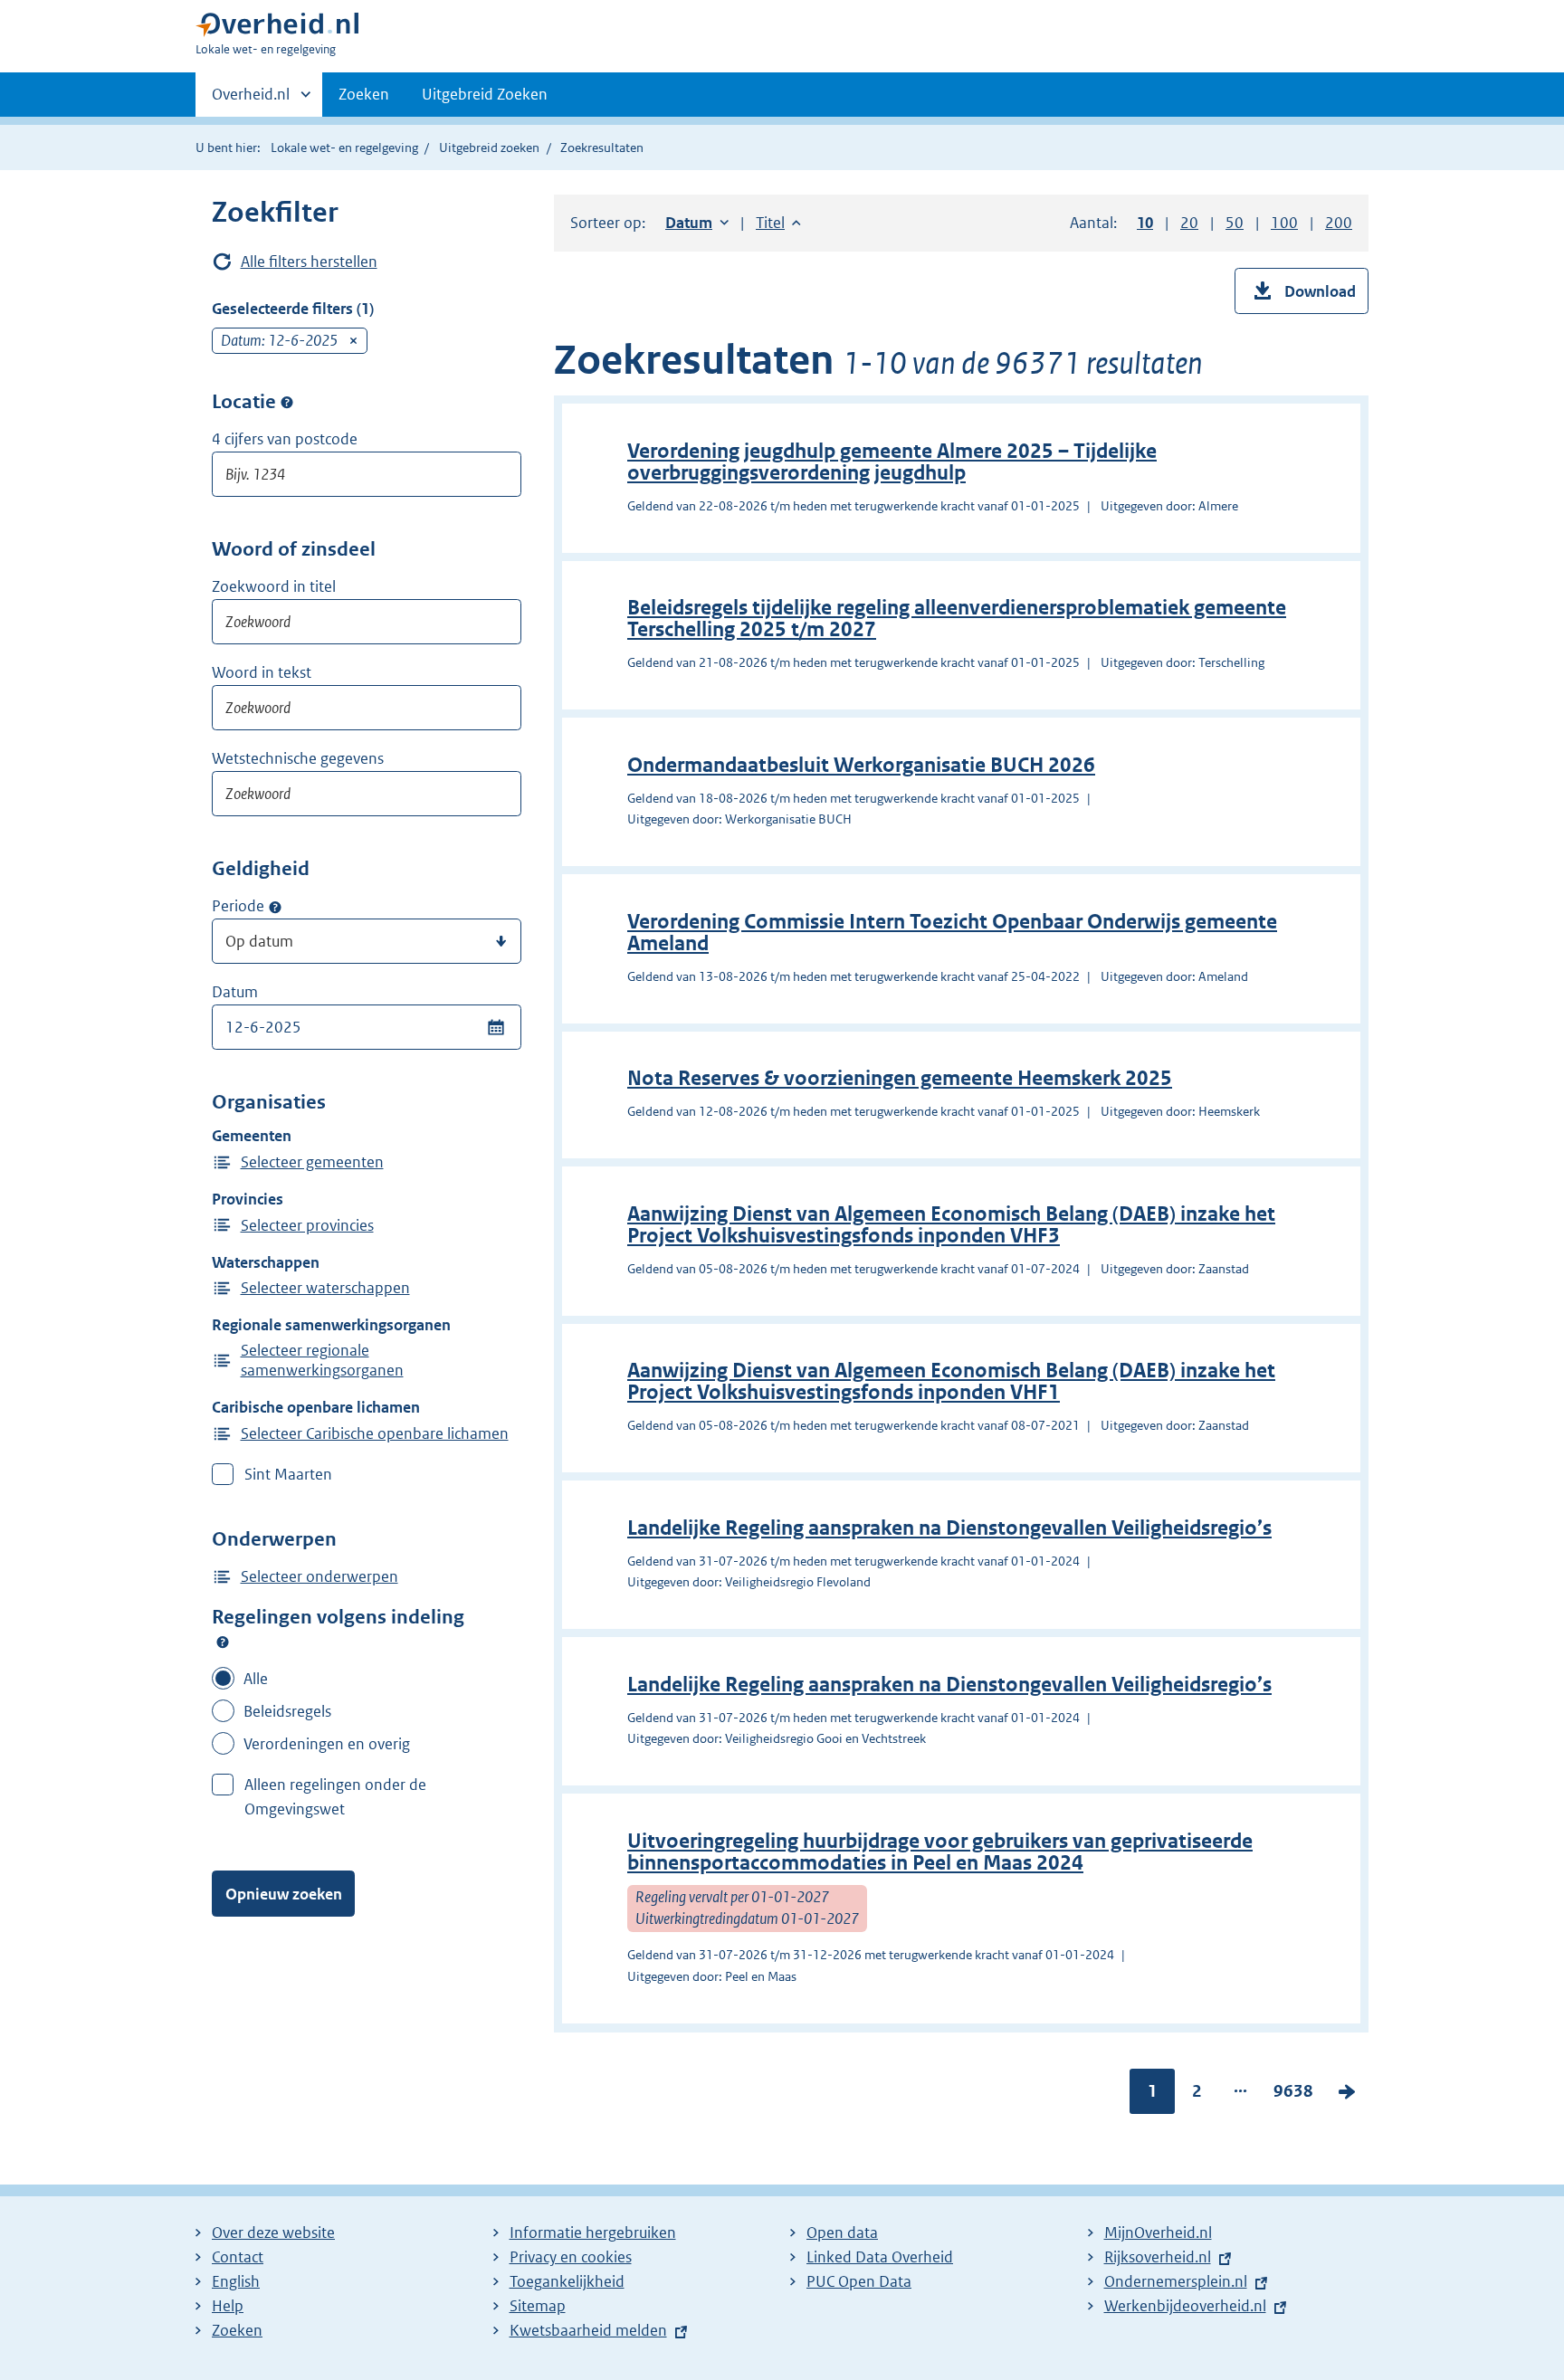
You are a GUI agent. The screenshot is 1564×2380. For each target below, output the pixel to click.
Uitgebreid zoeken (489, 148)
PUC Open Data (859, 2281)
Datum (235, 992)
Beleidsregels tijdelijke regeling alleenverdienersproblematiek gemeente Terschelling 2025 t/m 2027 (957, 619)
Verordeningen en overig (327, 1744)
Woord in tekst (262, 672)
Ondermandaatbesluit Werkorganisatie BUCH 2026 (861, 765)
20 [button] (1189, 223)
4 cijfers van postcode (285, 439)
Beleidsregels (287, 1711)
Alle (256, 1679)
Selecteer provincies (307, 1225)
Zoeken (364, 94)
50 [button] (1235, 223)
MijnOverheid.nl (1158, 2232)
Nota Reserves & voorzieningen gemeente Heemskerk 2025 (900, 1078)
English (236, 2281)
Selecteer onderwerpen (319, 1576)
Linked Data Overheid (880, 2257)
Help (228, 2306)
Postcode (287, 403)
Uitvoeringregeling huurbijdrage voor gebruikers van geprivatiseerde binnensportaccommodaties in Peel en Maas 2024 (940, 1852)
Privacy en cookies (571, 2257)
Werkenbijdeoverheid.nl (1185, 2306)
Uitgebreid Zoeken (485, 94)
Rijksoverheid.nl (1158, 2257)
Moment (275, 907)
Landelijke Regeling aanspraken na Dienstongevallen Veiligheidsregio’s (949, 1528)
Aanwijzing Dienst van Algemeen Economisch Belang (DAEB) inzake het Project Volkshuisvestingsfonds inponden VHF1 (951, 1381)
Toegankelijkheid (567, 2281)
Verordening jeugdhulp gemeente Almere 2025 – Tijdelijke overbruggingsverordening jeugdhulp (892, 462)
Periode (238, 906)
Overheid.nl (251, 100)
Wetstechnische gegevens (298, 758)
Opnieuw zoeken (284, 1894)
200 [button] (1339, 223)
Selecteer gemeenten (312, 1162)
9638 (1293, 2095)
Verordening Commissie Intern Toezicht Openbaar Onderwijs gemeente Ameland (952, 933)
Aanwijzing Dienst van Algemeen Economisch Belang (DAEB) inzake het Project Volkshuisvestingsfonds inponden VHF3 (951, 1225)
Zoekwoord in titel (274, 586)
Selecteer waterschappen (325, 1288)
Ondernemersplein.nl (1176, 2281)
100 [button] (1284, 223)
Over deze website (273, 2232)
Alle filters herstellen (309, 262)
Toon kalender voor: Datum (496, 1027)
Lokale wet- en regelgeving (344, 148)
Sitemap (538, 2306)
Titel (778, 223)
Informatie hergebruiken (593, 2232)
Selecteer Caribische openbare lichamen (375, 1433)
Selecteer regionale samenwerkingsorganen (322, 1360)
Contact (238, 2257)
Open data (842, 2232)
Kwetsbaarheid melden (588, 2330)
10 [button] (1145, 223)
